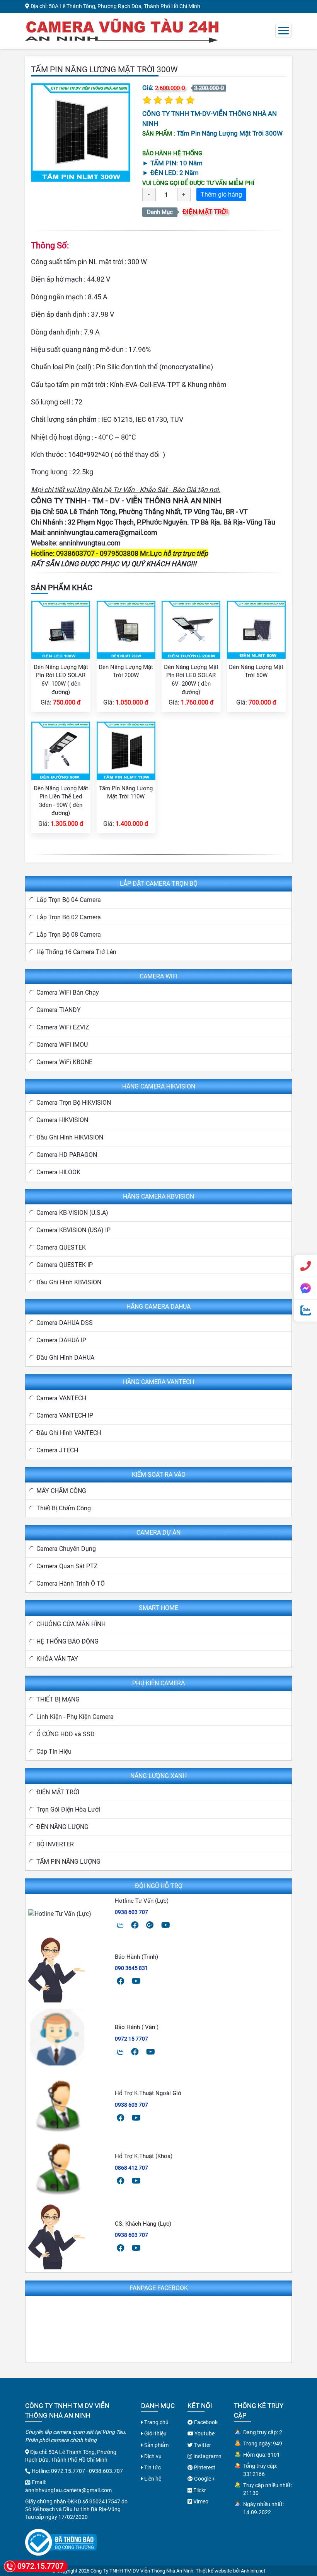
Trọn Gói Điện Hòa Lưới (68, 1809)
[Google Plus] (150, 1925)
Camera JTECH (57, 1450)
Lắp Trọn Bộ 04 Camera (69, 900)
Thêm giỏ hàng (221, 194)
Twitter (202, 2445)
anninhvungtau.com (90, 543)
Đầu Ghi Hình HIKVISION (70, 1137)
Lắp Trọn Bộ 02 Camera (69, 917)
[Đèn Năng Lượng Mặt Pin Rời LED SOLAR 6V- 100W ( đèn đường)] (61, 629)
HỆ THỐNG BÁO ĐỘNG (67, 1641)
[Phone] (305, 1266)
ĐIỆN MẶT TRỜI (205, 212)
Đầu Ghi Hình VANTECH (69, 1433)
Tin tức (152, 2467)
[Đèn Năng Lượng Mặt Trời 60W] (256, 629)
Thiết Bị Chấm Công (64, 1508)
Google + (204, 2479)
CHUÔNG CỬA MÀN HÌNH (71, 1624)
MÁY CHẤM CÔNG (61, 1491)
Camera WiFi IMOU (62, 1045)
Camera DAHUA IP (61, 1340)
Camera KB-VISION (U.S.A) (72, 1213)
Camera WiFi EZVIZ (63, 1027)
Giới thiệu (155, 2433)
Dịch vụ (152, 2456)
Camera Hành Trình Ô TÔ (71, 1583)
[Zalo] (120, 1925)
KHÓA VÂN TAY (57, 1659)
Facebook (205, 2422)
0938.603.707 (106, 2471)
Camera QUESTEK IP (65, 1265)
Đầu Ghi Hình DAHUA (65, 1358)
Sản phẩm (156, 2445)
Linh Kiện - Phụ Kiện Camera (75, 1717)
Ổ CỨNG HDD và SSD (66, 1734)
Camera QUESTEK (61, 1247)
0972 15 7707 (131, 2039)
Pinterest (204, 2467)
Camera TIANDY (59, 1010)
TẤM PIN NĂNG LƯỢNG (68, 1862)
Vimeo (200, 2501)
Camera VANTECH (61, 1398)
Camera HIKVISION (62, 1120)
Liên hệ (152, 2479)
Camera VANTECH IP (65, 1415)
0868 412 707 (131, 2168)
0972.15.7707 (68, 2471)
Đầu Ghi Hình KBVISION (69, 1282)
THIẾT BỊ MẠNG (58, 1699)
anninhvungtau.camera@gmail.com (102, 532)
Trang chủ (156, 2422)
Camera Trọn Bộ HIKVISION (74, 1103)
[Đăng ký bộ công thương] (61, 2542)
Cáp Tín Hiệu (54, 1752)
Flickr (199, 2490)
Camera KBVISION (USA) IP (73, 1230)
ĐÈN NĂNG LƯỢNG (62, 1827)
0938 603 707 (131, 1912)
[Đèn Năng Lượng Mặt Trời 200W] (126, 629)
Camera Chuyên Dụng (66, 1549)
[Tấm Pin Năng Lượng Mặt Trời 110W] (126, 750)
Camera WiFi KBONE (64, 1062)
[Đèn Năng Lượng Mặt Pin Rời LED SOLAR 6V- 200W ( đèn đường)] (191, 629)
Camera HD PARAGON (67, 1155)
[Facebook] (135, 1925)
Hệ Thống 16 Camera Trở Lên (76, 952)
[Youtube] (166, 1925)
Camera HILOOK (58, 1172)
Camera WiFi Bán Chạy (68, 993)
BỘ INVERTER (55, 1844)
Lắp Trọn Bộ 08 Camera (69, 935)
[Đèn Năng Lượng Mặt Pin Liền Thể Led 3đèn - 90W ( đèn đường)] (61, 750)
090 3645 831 (131, 1968)
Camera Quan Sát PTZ (67, 1566)
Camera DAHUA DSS (65, 1323)
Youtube (204, 2433)
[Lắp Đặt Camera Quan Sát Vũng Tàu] (122, 30)
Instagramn (207, 2456)
